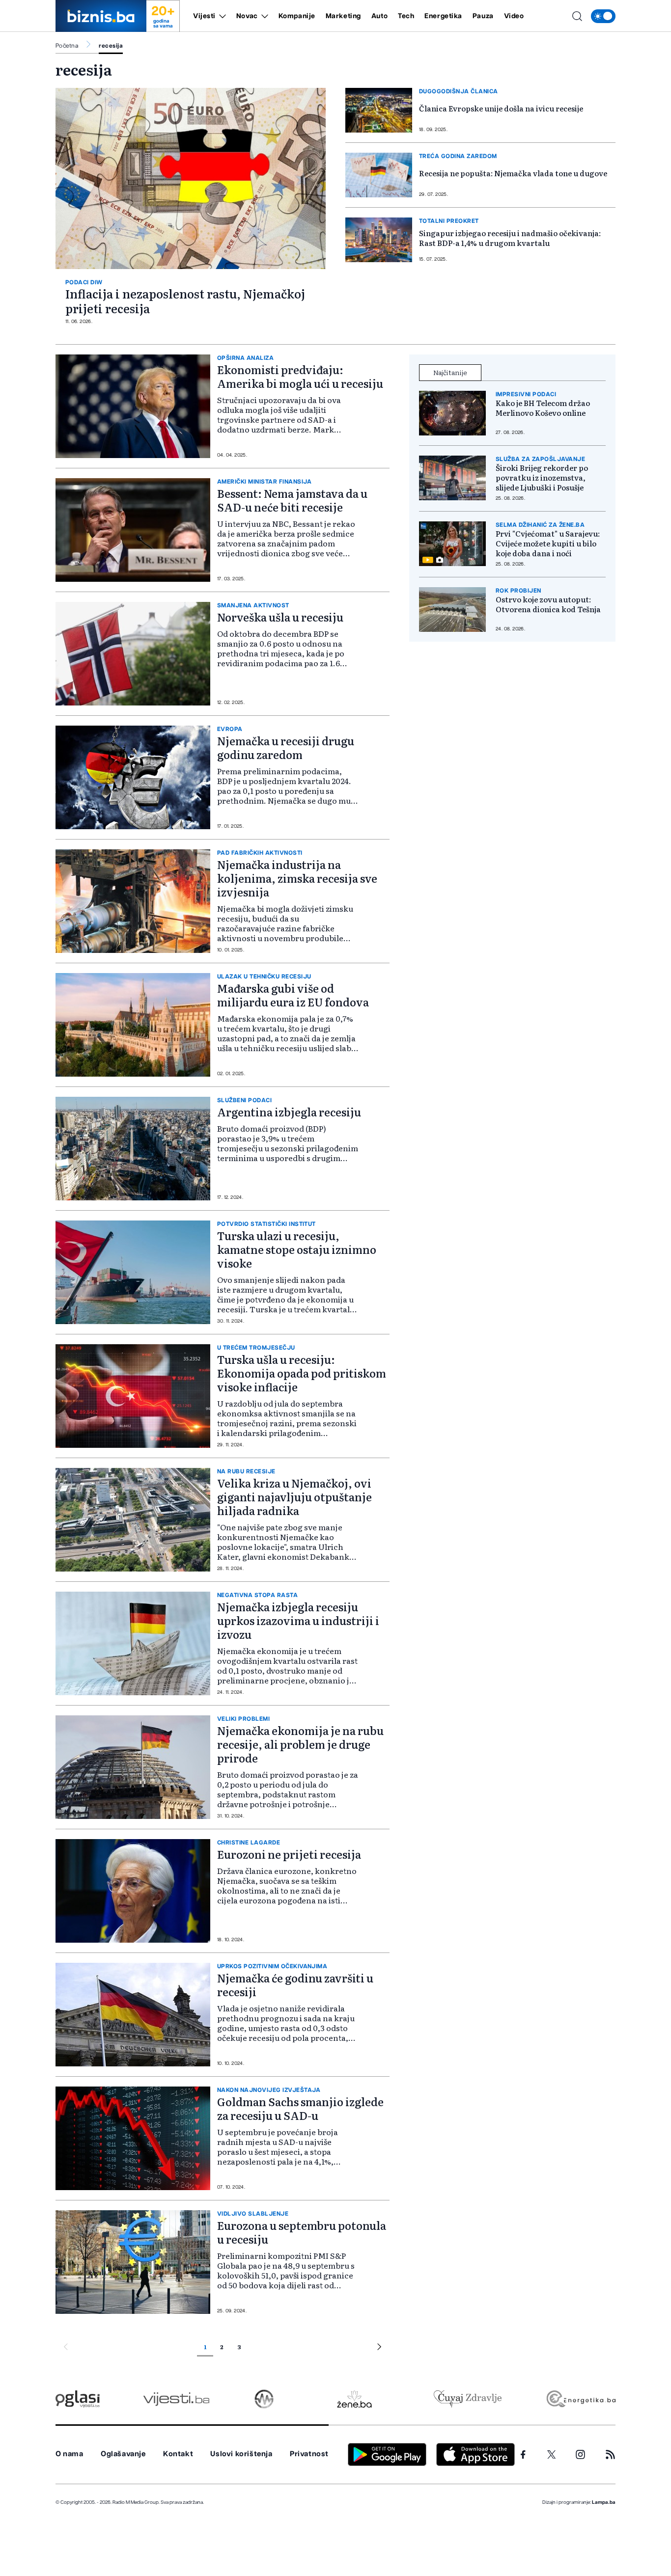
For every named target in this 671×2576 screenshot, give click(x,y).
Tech (406, 16)
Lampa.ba (604, 2502)
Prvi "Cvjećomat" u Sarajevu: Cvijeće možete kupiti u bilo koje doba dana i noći (548, 543)
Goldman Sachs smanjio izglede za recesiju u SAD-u (300, 2108)
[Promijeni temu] (603, 16)
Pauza (483, 16)
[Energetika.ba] (580, 2399)
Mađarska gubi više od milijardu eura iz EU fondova (293, 995)
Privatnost (309, 2454)
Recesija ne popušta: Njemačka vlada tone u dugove (513, 173)
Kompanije (297, 16)
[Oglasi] (78, 2399)
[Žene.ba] (354, 2399)
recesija (111, 46)
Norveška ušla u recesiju (280, 617)
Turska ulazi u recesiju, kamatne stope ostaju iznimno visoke (297, 1249)
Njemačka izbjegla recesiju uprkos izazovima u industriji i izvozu (298, 1620)
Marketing (343, 16)
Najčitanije (450, 372)
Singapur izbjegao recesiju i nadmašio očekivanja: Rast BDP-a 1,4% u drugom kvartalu (510, 238)
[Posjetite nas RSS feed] (610, 2454)
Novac (247, 16)
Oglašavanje (123, 2454)
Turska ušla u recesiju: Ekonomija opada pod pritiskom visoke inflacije (302, 1373)
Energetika (443, 16)
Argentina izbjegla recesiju (289, 1112)
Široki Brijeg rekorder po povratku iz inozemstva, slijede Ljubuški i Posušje (542, 478)
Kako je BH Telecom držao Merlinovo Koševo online (543, 408)
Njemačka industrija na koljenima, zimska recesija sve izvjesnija (297, 878)
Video (514, 16)
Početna (67, 46)
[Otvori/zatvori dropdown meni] (221, 16)
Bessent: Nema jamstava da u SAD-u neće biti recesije (292, 500)
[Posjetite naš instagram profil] (580, 2454)
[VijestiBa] (176, 2399)
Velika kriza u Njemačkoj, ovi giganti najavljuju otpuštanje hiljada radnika (294, 1497)
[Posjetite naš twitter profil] (552, 2455)
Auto (379, 16)
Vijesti (204, 16)
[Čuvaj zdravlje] (467, 2399)
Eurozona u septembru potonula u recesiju (302, 2232)
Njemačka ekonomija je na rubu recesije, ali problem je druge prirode (300, 1744)
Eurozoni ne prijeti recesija (289, 1854)
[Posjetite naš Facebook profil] (523, 2455)
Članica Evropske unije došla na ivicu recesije (501, 108)
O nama (70, 2454)
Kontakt (178, 2454)
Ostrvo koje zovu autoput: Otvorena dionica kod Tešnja (548, 604)
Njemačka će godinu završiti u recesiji (295, 1985)
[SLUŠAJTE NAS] (264, 2399)
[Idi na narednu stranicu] (379, 2348)
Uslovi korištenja (241, 2454)
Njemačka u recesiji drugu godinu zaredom (286, 747)
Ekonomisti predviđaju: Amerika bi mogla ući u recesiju (300, 376)
